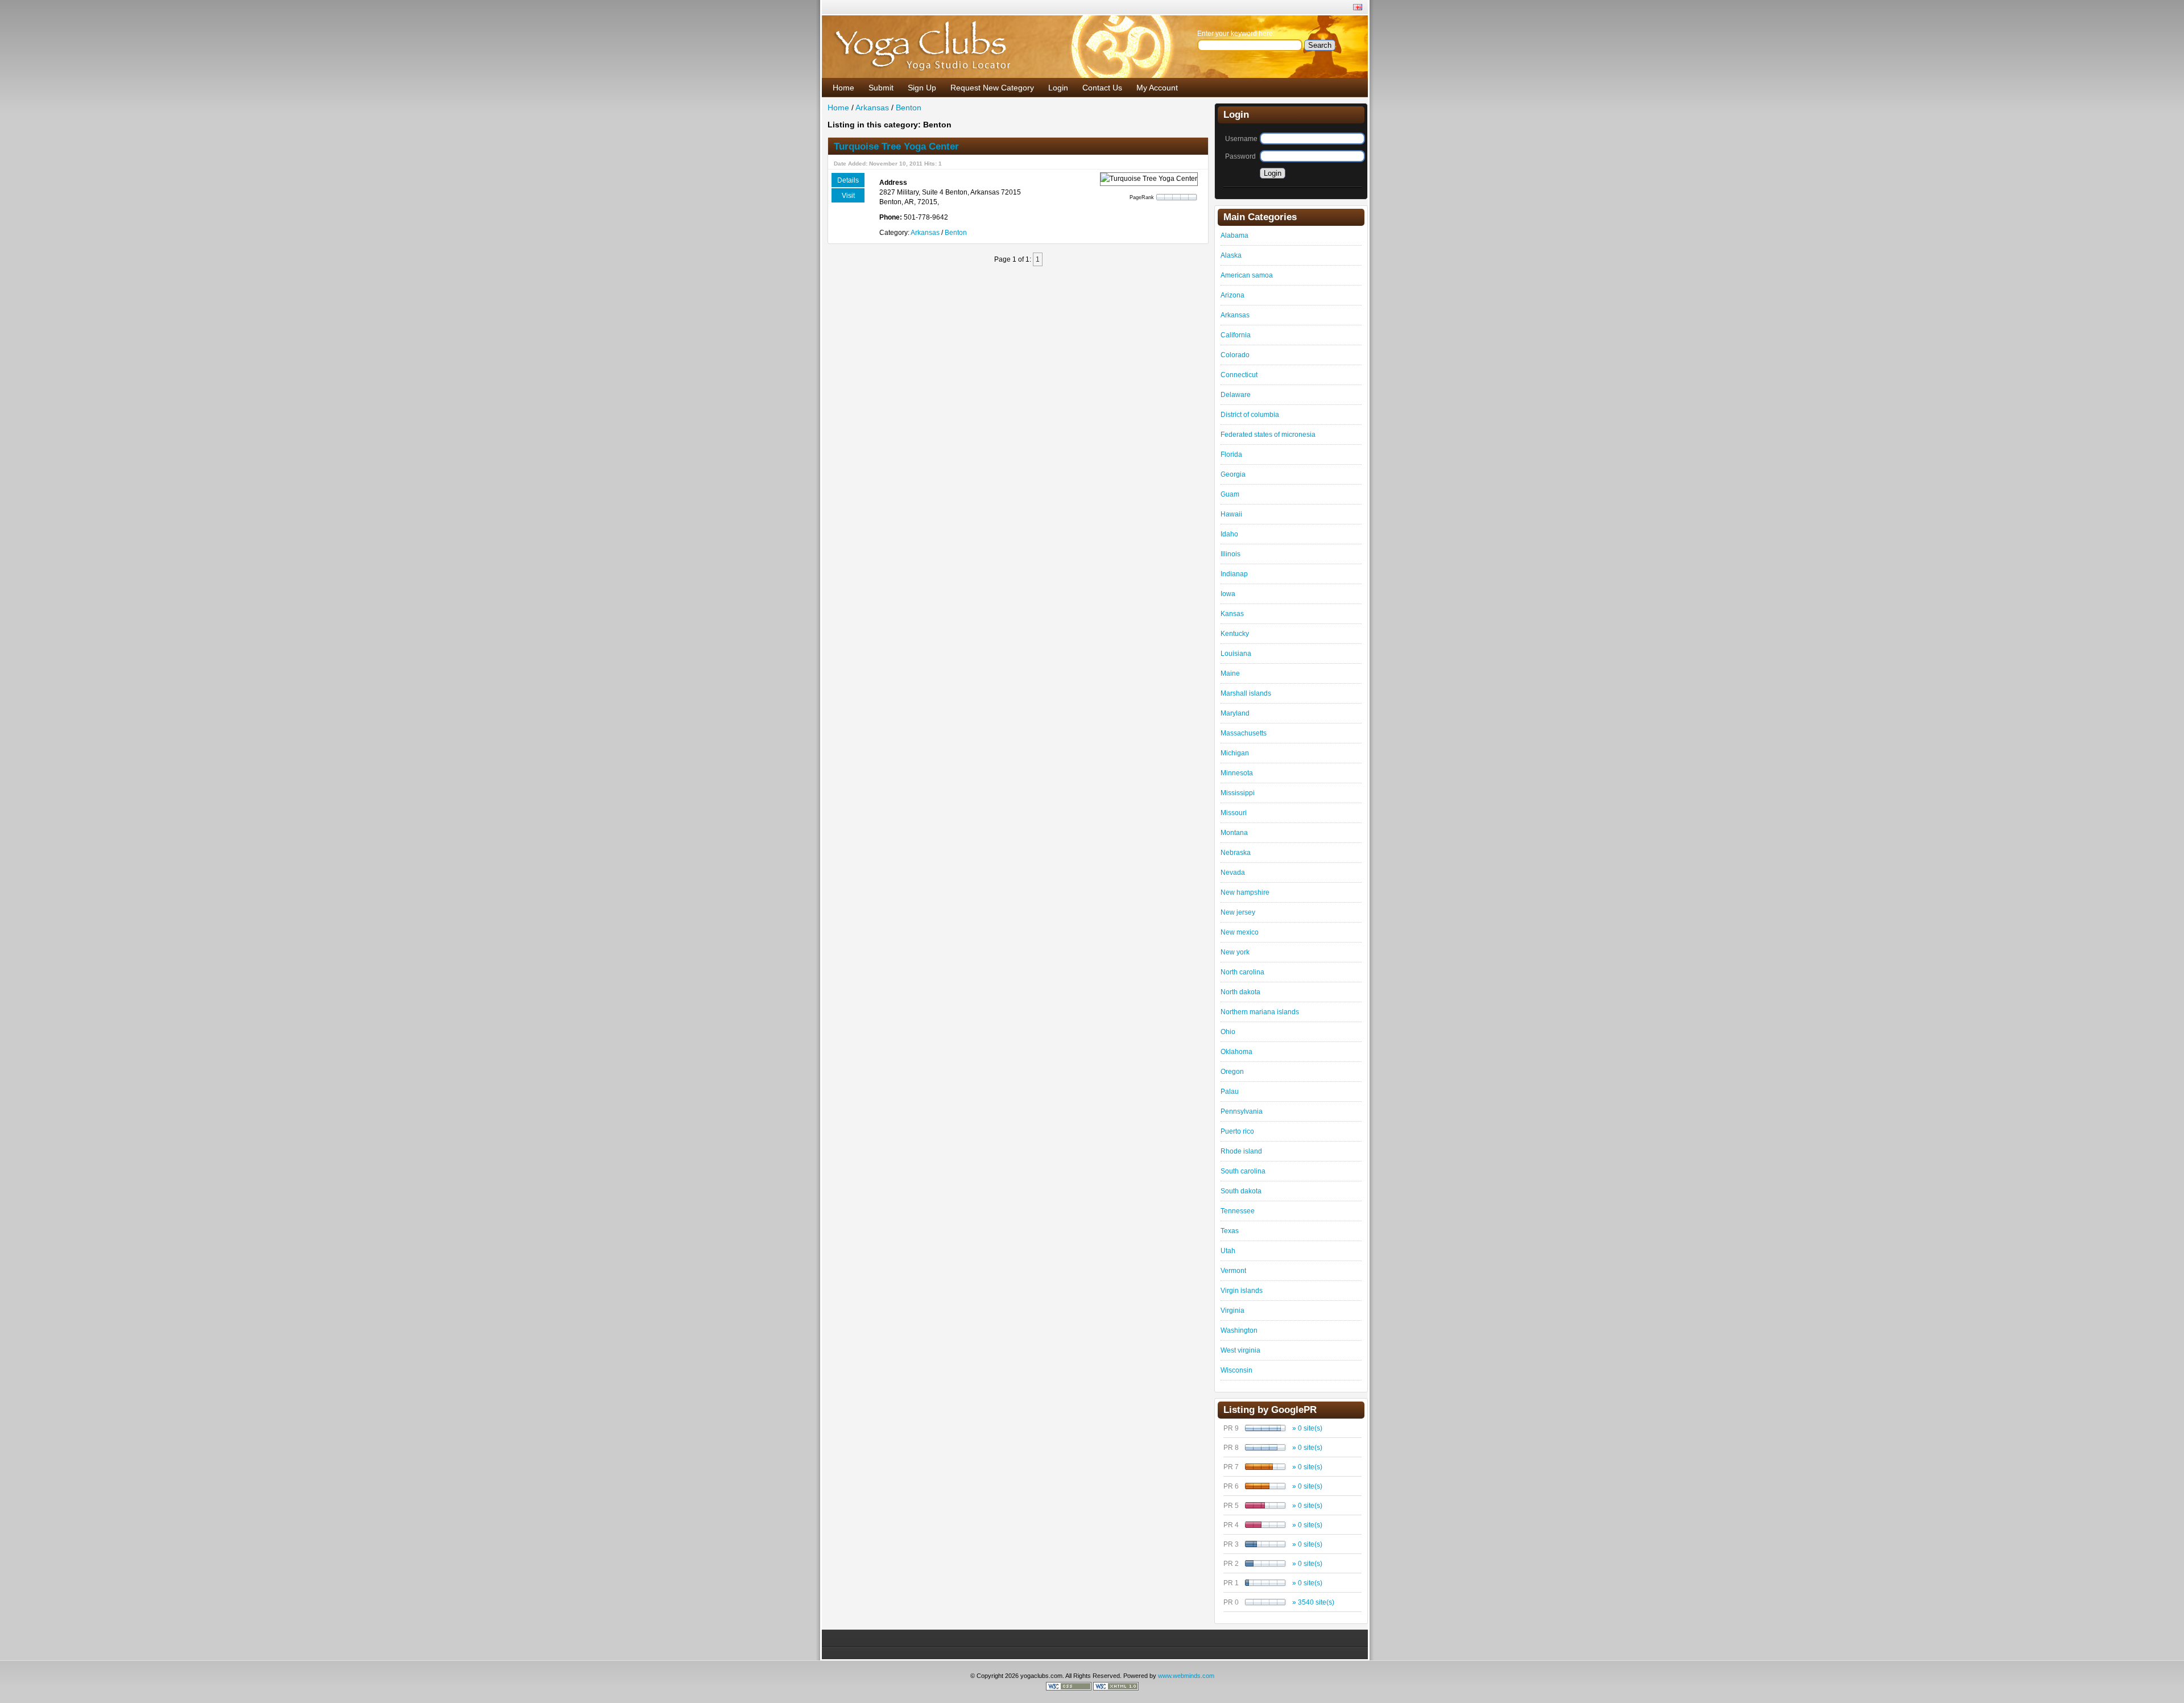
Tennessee (1238, 1211)
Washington (1239, 1330)
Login (1058, 88)
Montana (1234, 833)
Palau (1230, 1092)
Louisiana (1236, 654)
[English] (1358, 8)
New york (1235, 952)
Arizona (1232, 295)
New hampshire (1245, 892)
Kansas (1232, 614)
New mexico (1240, 932)
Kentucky (1235, 634)
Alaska (1231, 255)
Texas (1230, 1231)
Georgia (1233, 474)
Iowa (1228, 594)
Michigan (1235, 753)
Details (848, 180)
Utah (1228, 1251)
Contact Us (1102, 88)
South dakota (1241, 1191)
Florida (1231, 454)
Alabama (1234, 235)
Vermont (1233, 1271)
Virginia (1232, 1311)
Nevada (1233, 873)
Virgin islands (1242, 1291)
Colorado (1235, 355)
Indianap (1234, 574)
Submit (881, 88)
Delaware (1236, 395)
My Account (1157, 88)
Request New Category (992, 88)
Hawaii (1231, 514)
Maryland (1235, 713)
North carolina (1242, 972)
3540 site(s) (1316, 1602)
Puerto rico (1237, 1131)
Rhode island (1241, 1151)
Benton (909, 108)
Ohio (1228, 1032)
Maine (1230, 673)
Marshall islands (1246, 693)
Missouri (1234, 813)
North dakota (1240, 992)
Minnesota (1237, 773)
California (1236, 335)
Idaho (1229, 534)
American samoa (1247, 275)
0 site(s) (1310, 1428)
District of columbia (1250, 415)
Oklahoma (1236, 1052)
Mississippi (1238, 793)
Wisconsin (1236, 1370)
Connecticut (1239, 375)
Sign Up (922, 88)
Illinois (1230, 554)
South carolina (1243, 1171)
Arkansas (872, 108)
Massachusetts (1244, 733)
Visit (848, 196)
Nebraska (1236, 853)
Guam (1230, 494)
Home (843, 88)
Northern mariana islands (1260, 1012)
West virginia (1240, 1350)
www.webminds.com (1186, 1676)
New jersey (1238, 912)
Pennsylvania (1242, 1111)
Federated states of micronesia (1268, 435)
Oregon (1232, 1072)
